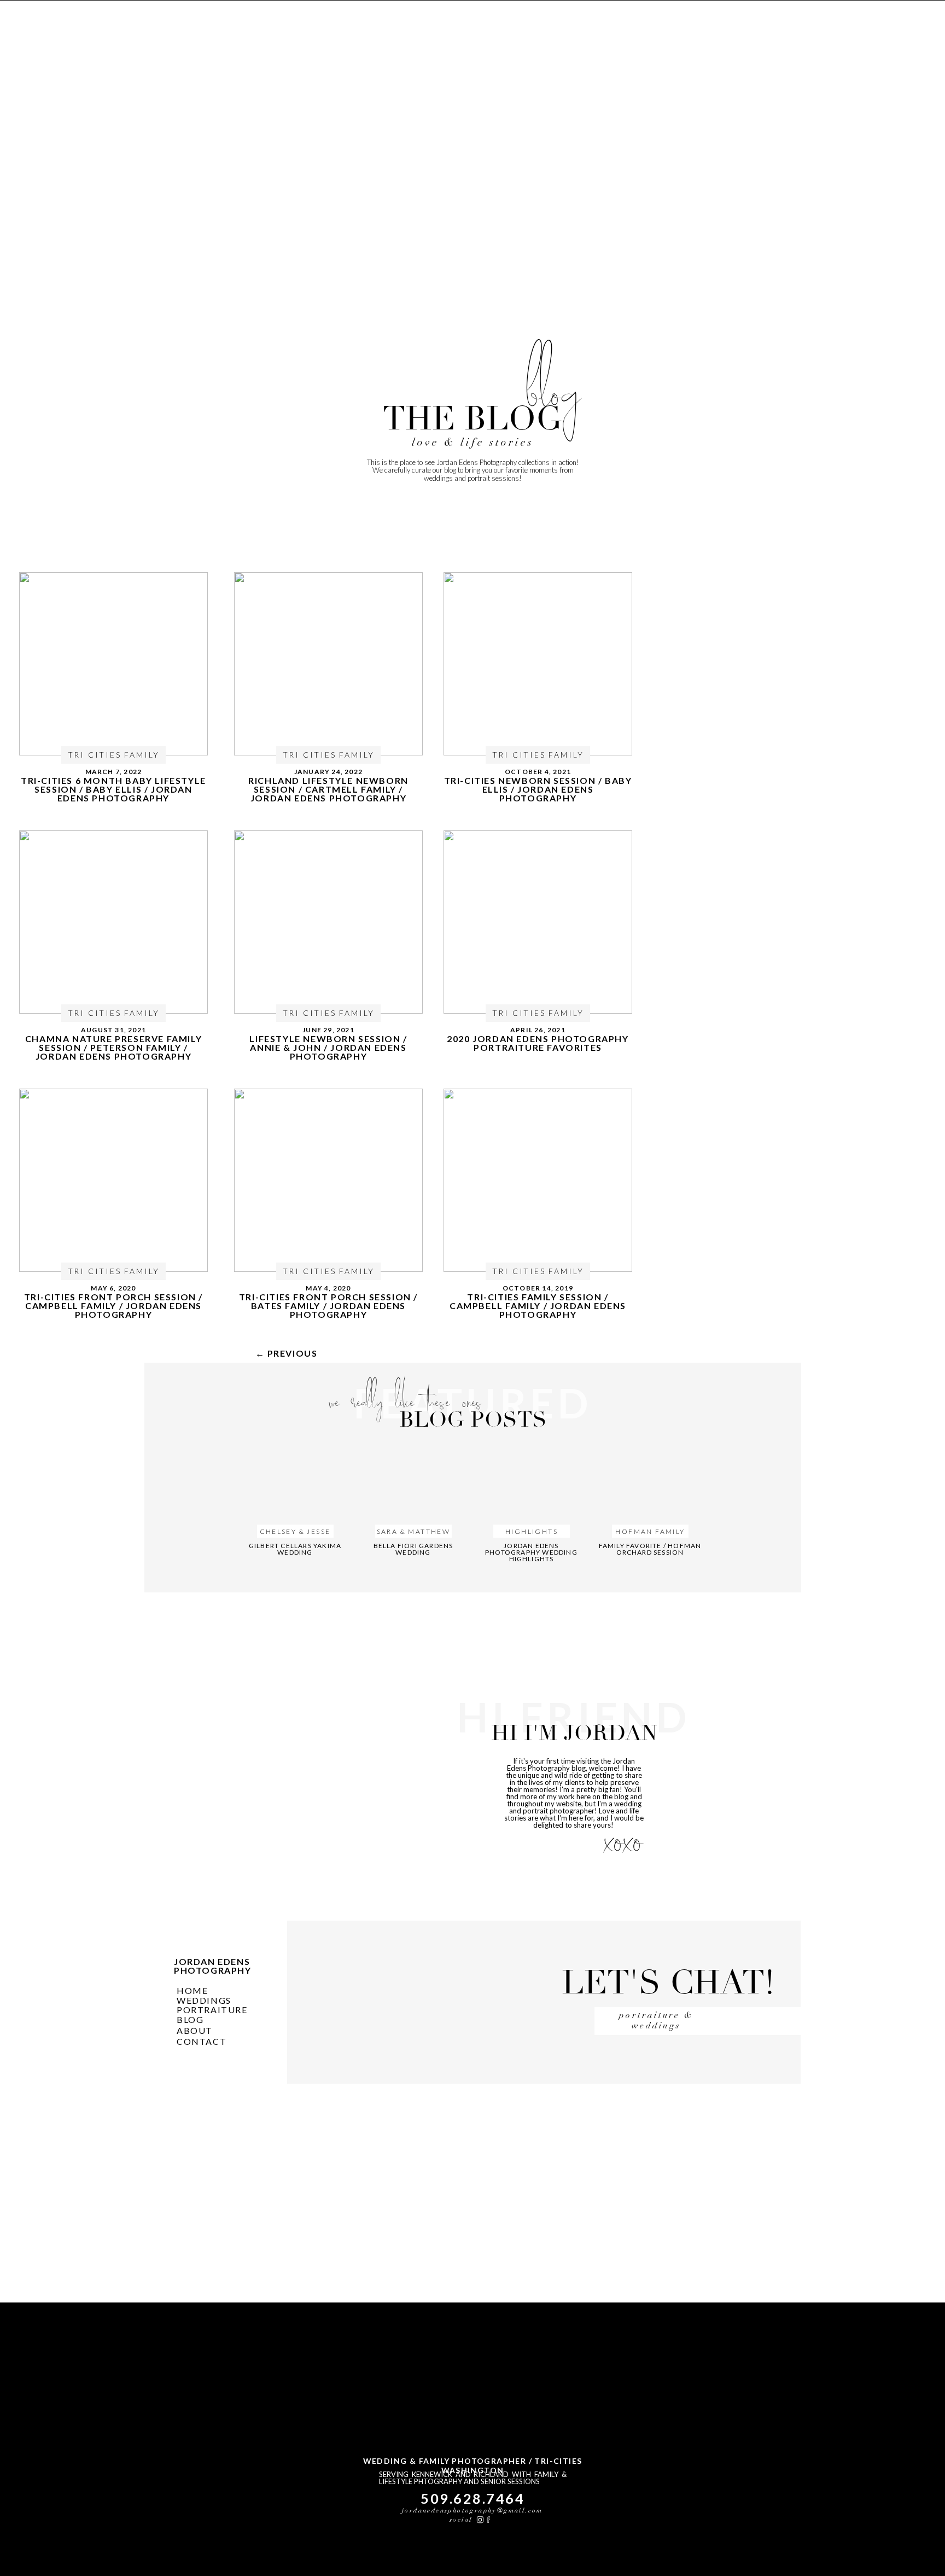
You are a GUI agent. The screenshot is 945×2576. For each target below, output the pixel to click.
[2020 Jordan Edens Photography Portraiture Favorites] (538, 922)
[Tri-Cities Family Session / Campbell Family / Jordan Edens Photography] (538, 1180)
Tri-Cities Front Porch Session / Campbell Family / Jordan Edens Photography (113, 1306)
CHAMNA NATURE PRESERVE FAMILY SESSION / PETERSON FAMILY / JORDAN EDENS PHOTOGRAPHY (113, 1047)
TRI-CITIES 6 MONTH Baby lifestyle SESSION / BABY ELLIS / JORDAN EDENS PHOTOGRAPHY (113, 789)
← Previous (287, 1353)
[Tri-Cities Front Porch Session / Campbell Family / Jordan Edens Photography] (113, 1180)
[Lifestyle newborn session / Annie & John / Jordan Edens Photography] (328, 922)
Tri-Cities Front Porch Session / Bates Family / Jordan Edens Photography (328, 1306)
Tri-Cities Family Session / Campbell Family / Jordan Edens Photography (538, 1306)
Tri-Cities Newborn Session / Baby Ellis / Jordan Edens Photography (538, 789)
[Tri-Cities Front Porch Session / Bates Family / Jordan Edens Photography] (328, 1180)
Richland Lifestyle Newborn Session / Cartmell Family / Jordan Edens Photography (328, 789)
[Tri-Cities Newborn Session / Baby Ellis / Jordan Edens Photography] (538, 664)
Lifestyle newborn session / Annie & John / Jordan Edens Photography (328, 1047)
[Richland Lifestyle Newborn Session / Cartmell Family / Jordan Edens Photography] (328, 664)
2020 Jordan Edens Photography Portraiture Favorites (538, 1043)
